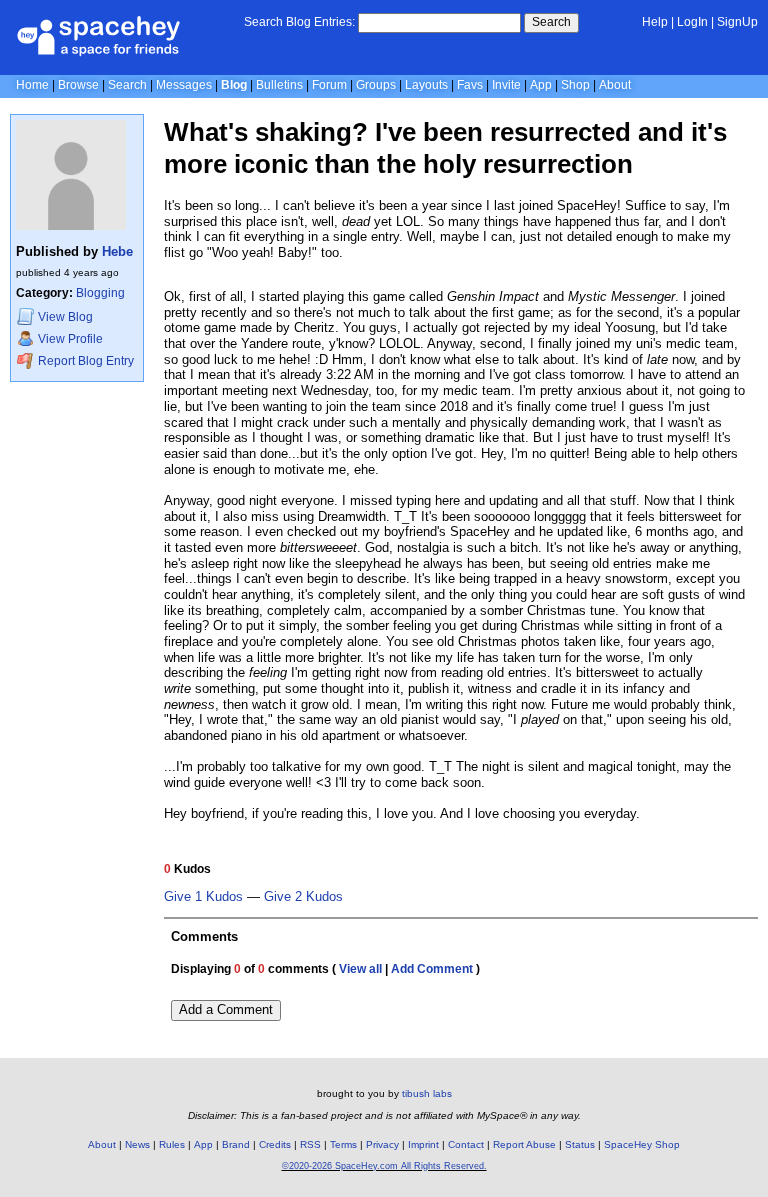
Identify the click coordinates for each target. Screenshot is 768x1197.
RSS (310, 1144)
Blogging (100, 293)
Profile (70, 339)
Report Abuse (524, 1144)
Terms (343, 1144)
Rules (172, 1144)
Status (580, 1144)
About (615, 85)
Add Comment (432, 969)
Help (655, 22)
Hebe (117, 251)
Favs (470, 85)
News (137, 1144)
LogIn (692, 22)
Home (32, 85)
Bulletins (279, 85)
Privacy (382, 1144)
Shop (575, 85)
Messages (184, 85)
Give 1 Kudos (203, 897)
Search (551, 22)
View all (360, 969)
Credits (275, 1144)
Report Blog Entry (84, 361)
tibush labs (427, 1093)
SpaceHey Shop (642, 1144)
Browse (78, 85)
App (541, 85)
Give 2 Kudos (303, 897)
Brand (236, 1144)
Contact (466, 1144)
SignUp (737, 22)
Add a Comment (226, 1009)
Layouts (426, 85)
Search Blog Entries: (299, 22)
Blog (234, 85)
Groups (376, 85)
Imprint (423, 1144)
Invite (506, 85)
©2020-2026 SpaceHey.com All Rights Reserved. (384, 1166)
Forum (329, 85)
